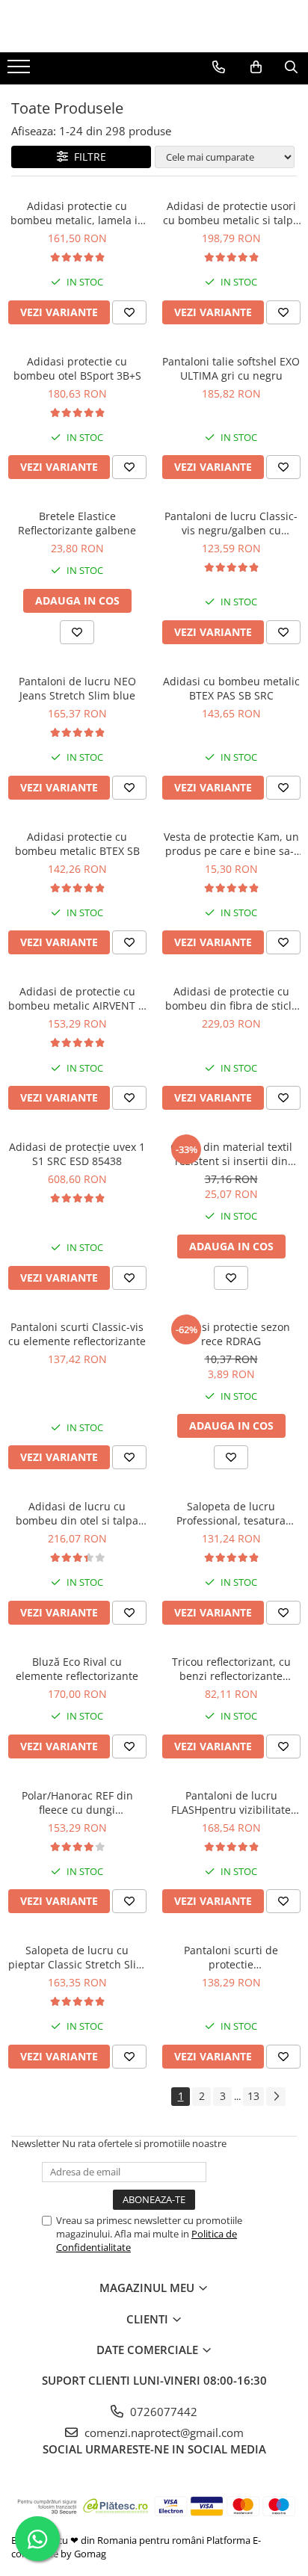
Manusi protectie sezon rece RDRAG (231, 1334)
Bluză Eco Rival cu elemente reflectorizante (77, 1669)
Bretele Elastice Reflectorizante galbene (77, 523)
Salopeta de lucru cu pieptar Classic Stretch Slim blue (77, 1957)
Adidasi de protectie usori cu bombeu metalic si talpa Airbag (231, 213)
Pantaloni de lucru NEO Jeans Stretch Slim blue (77, 688)
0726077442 (162, 2412)
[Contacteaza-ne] (219, 67)
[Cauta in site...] (291, 67)
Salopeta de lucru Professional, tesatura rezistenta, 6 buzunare (231, 1513)
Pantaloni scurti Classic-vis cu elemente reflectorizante (77, 1334)
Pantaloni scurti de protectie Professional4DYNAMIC (231, 1957)
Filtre (87, 157)
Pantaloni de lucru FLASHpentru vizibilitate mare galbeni (231, 1803)
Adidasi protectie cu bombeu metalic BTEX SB (77, 844)
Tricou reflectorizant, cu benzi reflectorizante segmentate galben (231, 1669)
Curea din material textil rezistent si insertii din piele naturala (231, 1154)
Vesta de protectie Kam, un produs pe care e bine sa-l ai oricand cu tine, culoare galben (231, 844)
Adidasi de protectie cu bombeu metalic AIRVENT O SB (77, 998)
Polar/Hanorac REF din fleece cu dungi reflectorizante (77, 1803)
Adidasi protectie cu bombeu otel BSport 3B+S (77, 368)
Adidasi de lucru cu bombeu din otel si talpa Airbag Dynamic (77, 1513)
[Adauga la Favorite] (129, 312)
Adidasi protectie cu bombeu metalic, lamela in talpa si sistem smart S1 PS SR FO (77, 213)
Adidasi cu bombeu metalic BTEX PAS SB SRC (231, 688)
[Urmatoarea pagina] (276, 2097)
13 (253, 2096)
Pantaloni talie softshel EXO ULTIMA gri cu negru (231, 368)
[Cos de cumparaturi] (256, 67)
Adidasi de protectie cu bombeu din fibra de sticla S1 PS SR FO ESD (231, 998)
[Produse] (21, 71)
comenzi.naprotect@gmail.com (163, 2433)
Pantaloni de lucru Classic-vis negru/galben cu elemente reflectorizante (231, 523)
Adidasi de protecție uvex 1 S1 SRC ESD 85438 (77, 1154)
